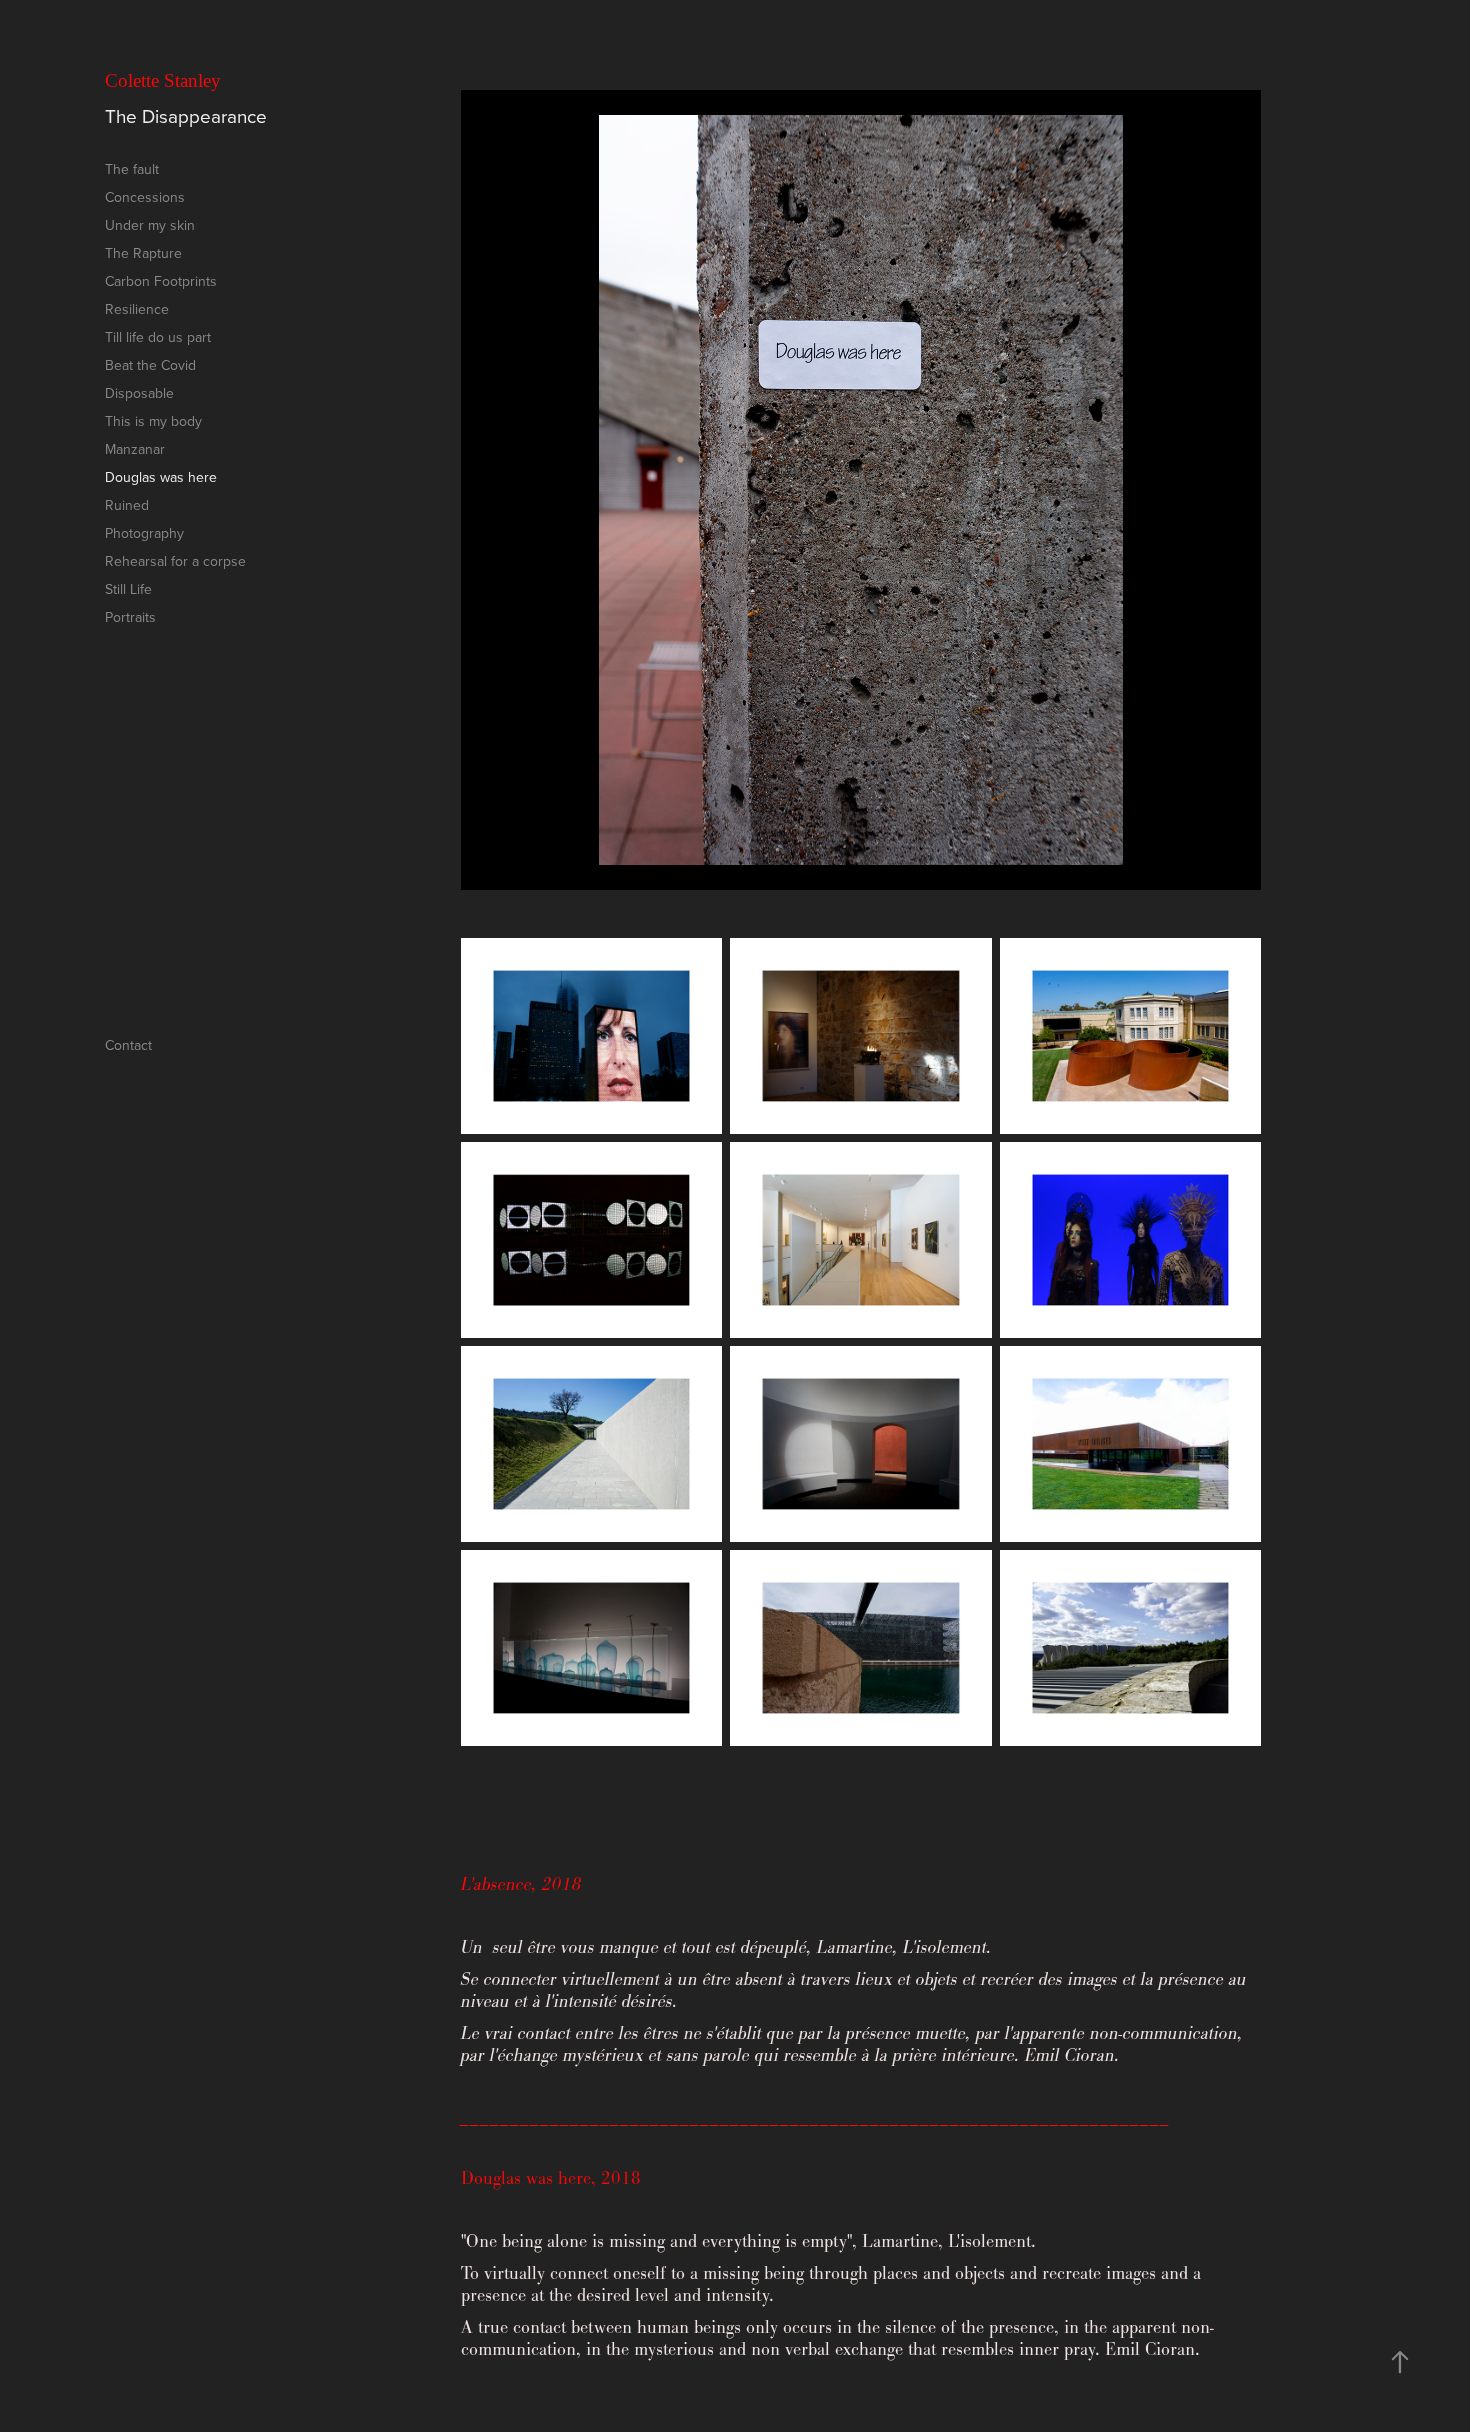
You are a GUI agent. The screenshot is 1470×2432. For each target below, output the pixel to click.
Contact (128, 1045)
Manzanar (135, 449)
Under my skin (150, 225)
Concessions (145, 197)
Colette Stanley (163, 80)
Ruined (127, 505)
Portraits (130, 617)
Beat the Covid (150, 365)
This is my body (153, 421)
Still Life (128, 589)
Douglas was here (161, 477)
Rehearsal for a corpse (175, 561)
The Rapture (143, 253)
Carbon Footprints (161, 281)
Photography (144, 533)
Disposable (139, 393)
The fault (132, 169)
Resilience (137, 309)
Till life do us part (158, 337)
